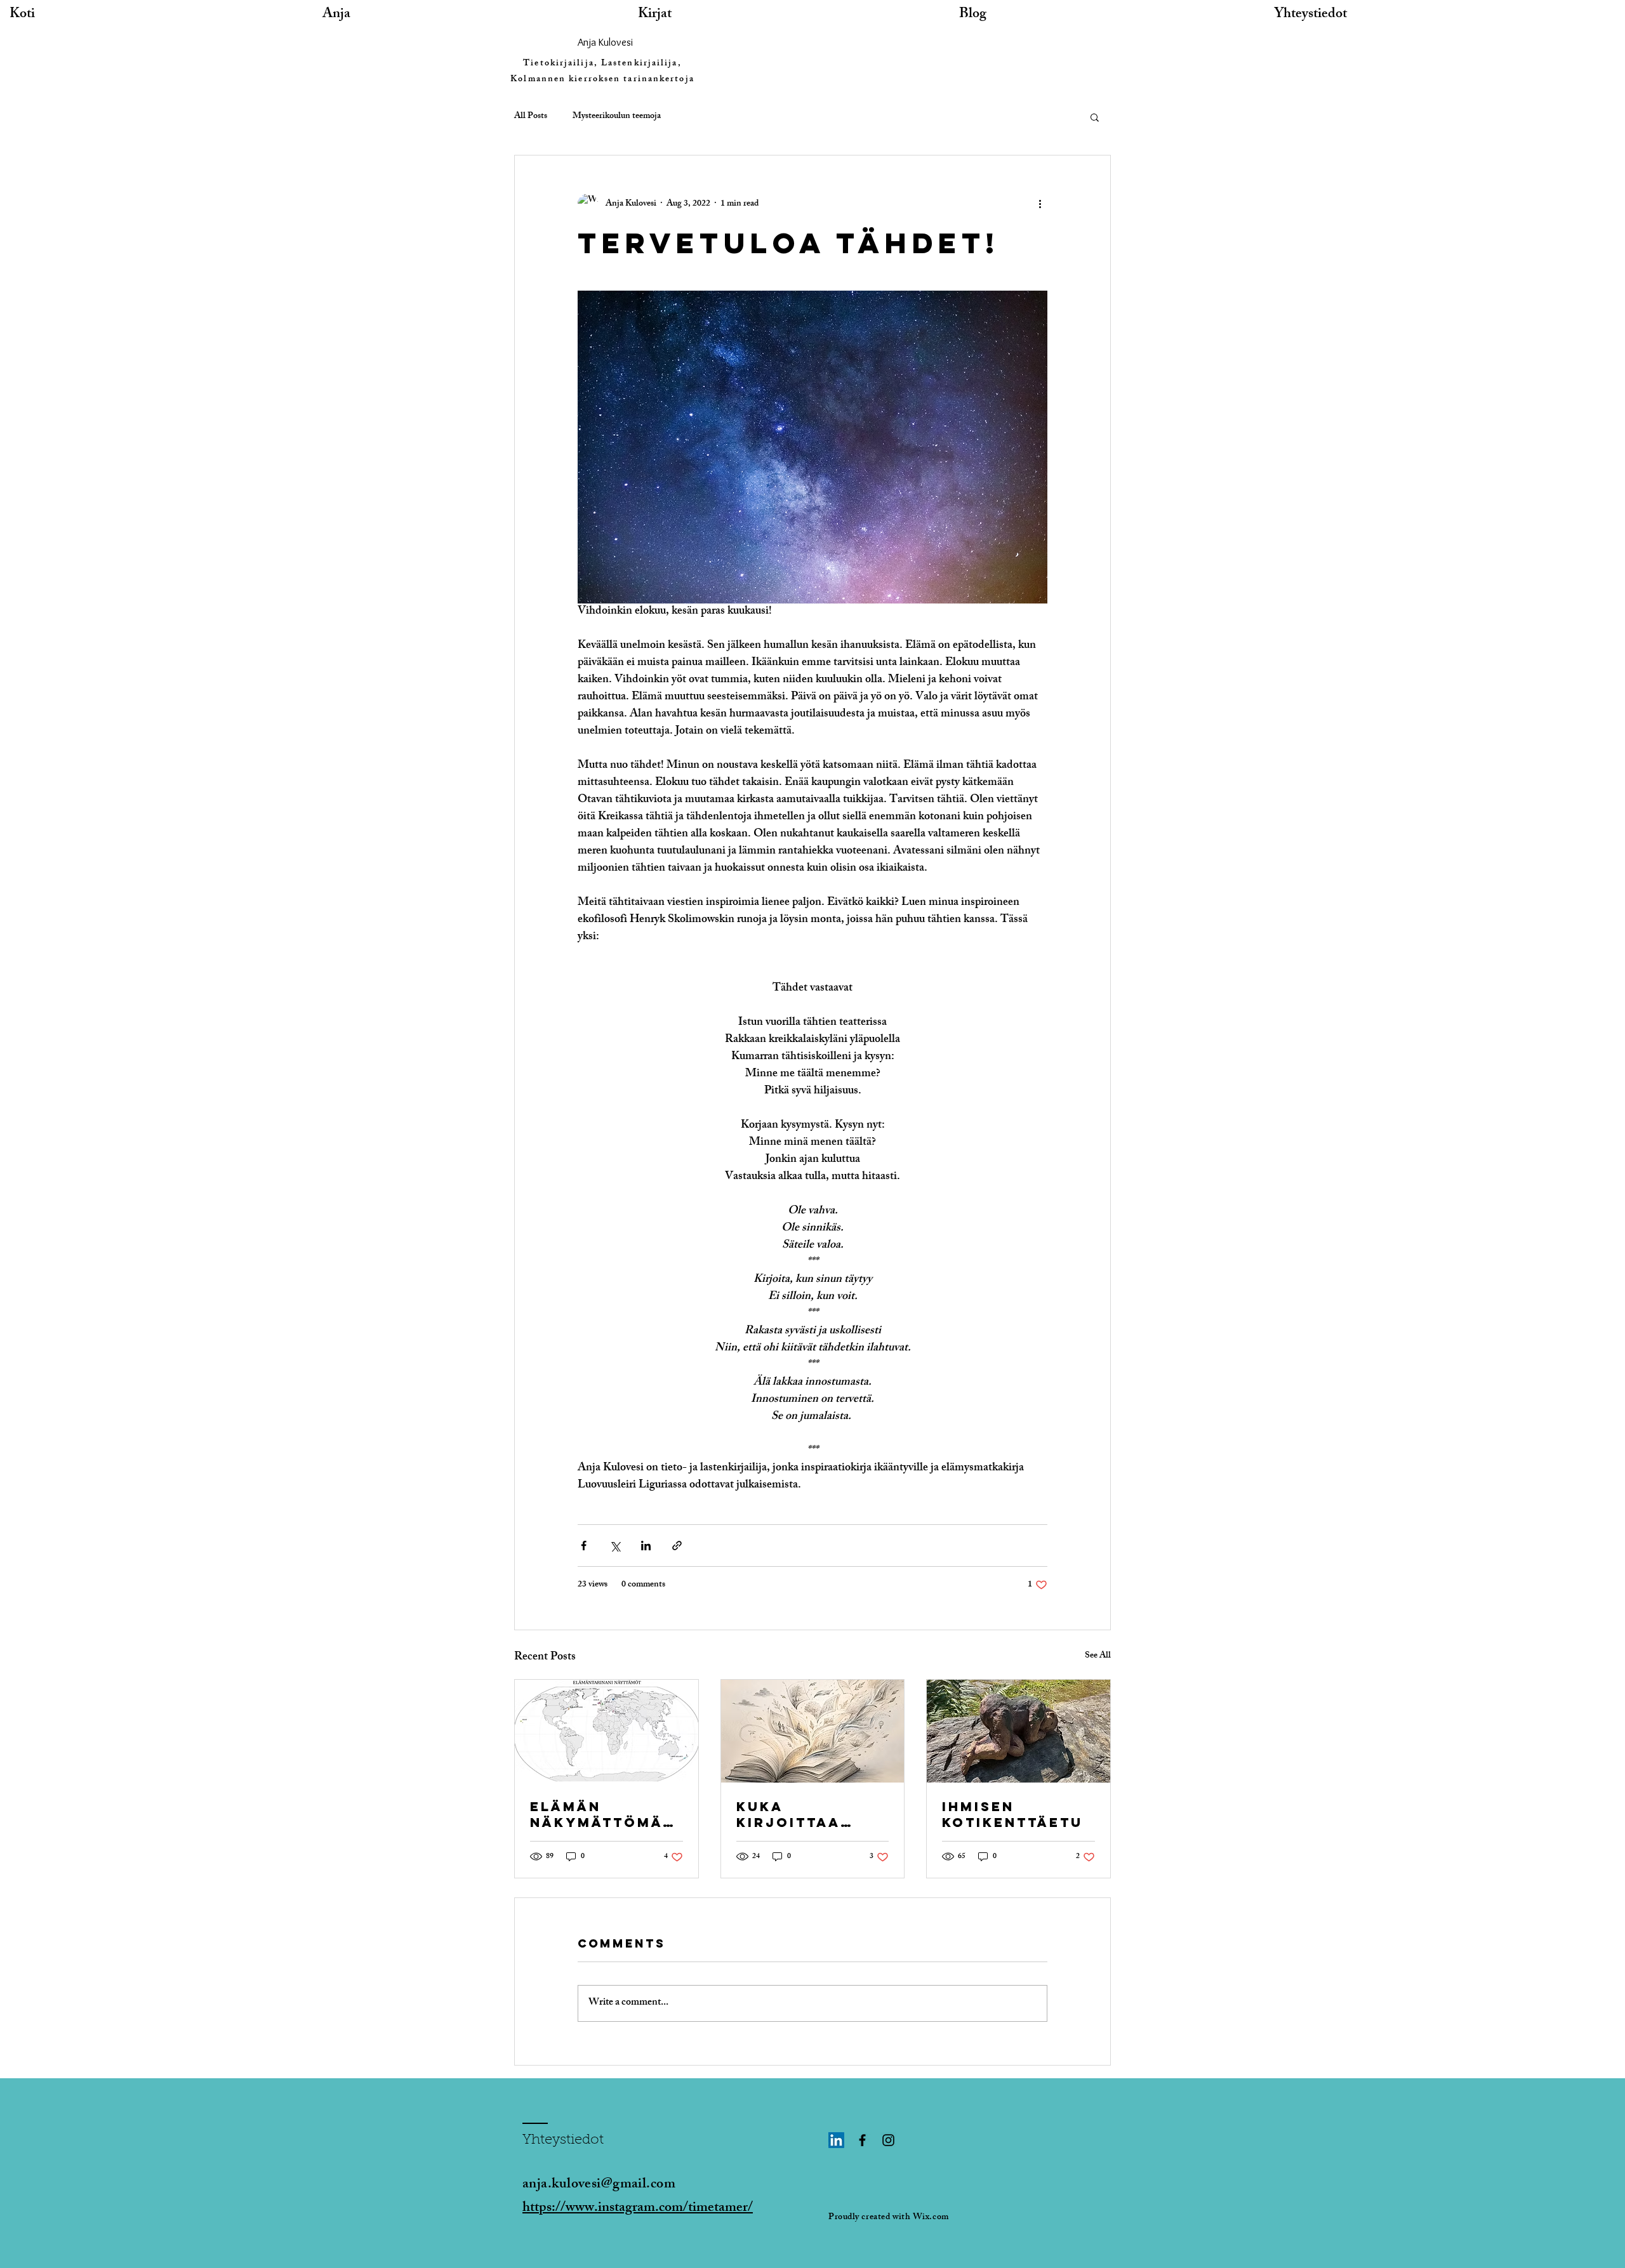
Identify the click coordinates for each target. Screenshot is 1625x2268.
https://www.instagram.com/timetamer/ (638, 2209)
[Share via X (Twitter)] (615, 1546)
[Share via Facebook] (584, 1546)
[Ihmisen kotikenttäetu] (1018, 1731)
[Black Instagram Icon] (888, 2140)
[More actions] (1040, 204)
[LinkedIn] (836, 2140)
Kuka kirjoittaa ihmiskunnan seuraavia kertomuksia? (803, 1814)
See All (1098, 1657)
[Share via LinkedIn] (646, 1546)
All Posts (531, 117)
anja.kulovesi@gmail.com (599, 2185)
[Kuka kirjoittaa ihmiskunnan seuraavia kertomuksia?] (813, 1731)
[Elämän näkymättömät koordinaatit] (607, 1731)
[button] (1095, 117)
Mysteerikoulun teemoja (617, 117)
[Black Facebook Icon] (862, 2140)
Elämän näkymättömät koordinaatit (601, 1814)
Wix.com (931, 2218)
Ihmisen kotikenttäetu (1012, 1814)
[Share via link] (677, 1546)
